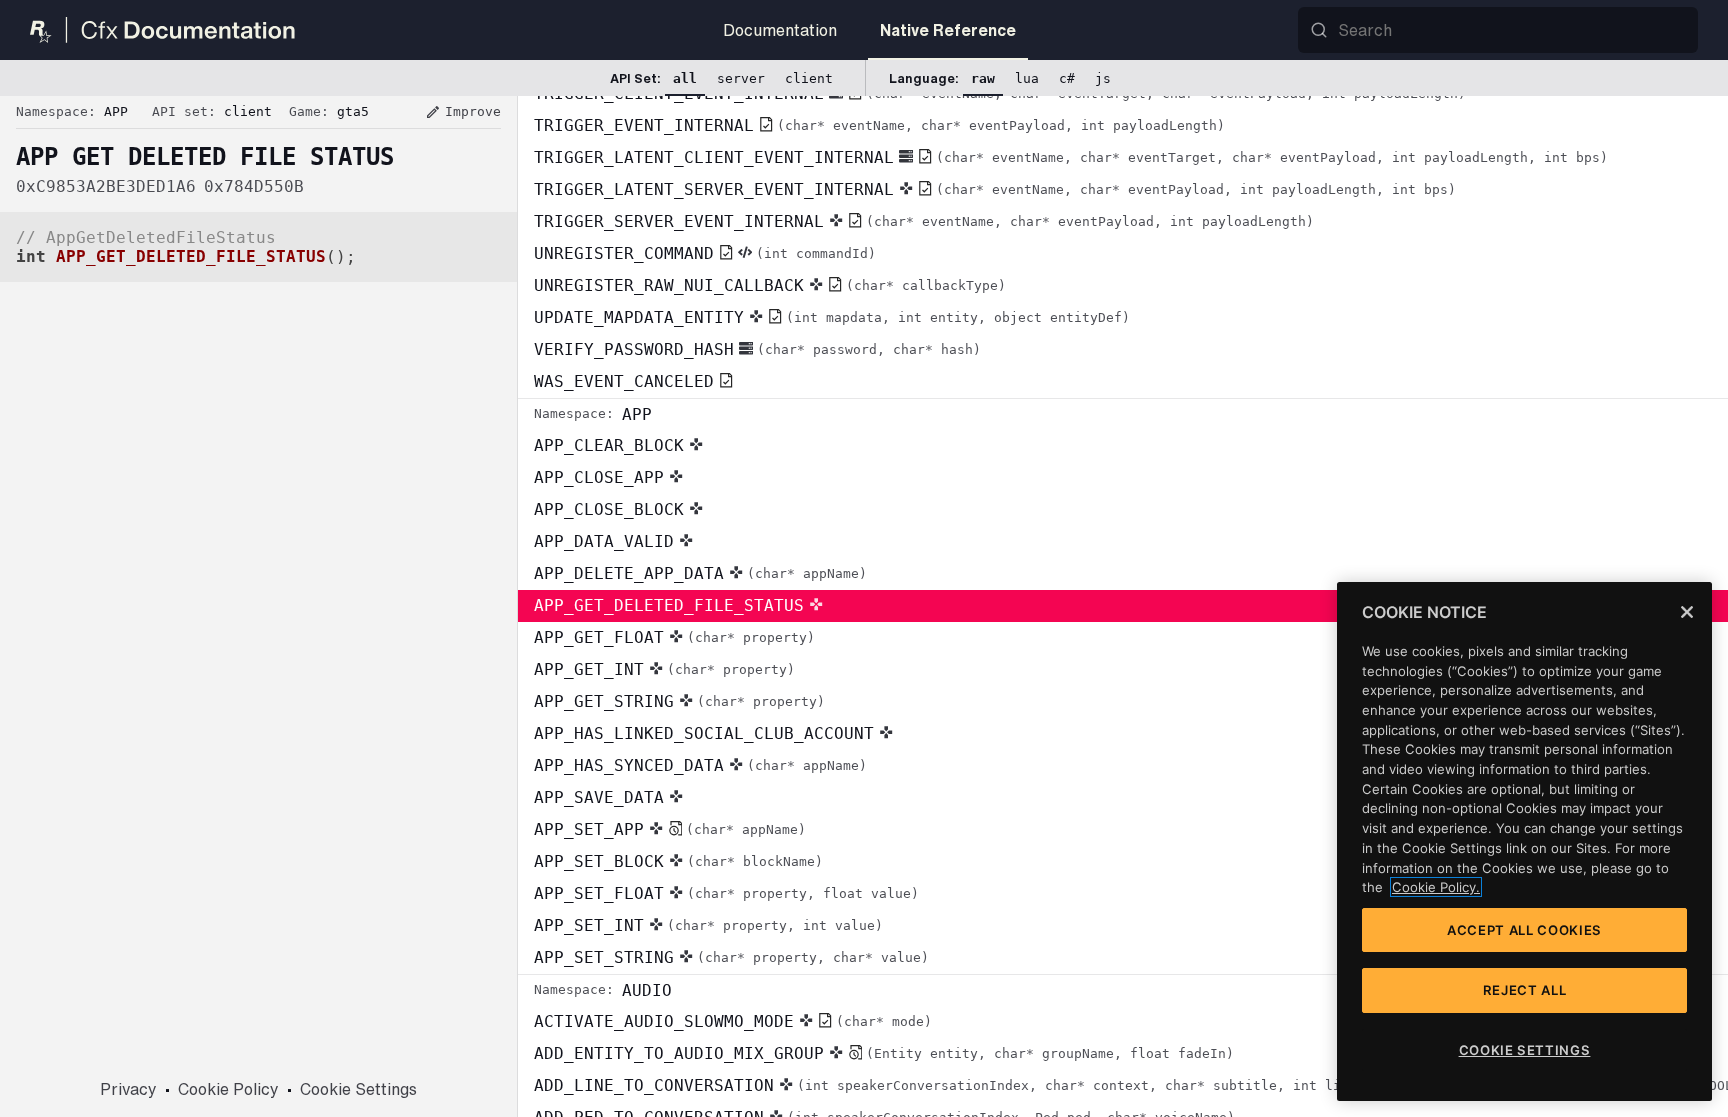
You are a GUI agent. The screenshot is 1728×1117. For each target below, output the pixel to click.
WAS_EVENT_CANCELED (624, 381)
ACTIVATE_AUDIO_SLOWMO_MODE (733, 1021)
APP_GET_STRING (679, 701)
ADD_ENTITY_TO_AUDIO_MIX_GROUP (884, 1053)
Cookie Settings (358, 1089)
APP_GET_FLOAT (674, 637)
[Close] (1687, 612)
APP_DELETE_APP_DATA (700, 573)
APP (593, 414)
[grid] (1123, 606)
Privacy (128, 1089)
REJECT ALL (1525, 990)
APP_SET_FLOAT (726, 893)
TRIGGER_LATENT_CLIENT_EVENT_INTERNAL (1071, 157)
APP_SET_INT (708, 925)
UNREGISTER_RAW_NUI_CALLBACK (770, 285)
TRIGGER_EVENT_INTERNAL (879, 125)
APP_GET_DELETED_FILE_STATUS (669, 605)
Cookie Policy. (1436, 887)
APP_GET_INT (664, 669)
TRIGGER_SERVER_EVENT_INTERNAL (924, 221)
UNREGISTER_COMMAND (705, 253)
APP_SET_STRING (731, 957)
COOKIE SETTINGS (1525, 1050)
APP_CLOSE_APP (599, 477)
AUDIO (603, 990)
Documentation (780, 30)
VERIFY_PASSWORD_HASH (757, 349)
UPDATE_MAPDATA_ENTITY (832, 317)
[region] (1524, 841)
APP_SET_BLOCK (678, 861)
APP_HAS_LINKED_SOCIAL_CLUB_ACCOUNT (704, 733)
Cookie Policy (228, 1089)
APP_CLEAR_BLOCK (609, 445)
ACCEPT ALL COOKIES (1524, 930)
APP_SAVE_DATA (599, 797)
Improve (463, 112)
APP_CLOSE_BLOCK (609, 509)
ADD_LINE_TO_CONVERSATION (1131, 1085)
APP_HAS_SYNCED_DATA (700, 765)
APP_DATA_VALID (604, 541)
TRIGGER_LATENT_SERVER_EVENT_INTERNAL (995, 189)
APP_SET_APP (670, 829)
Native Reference (948, 30)
